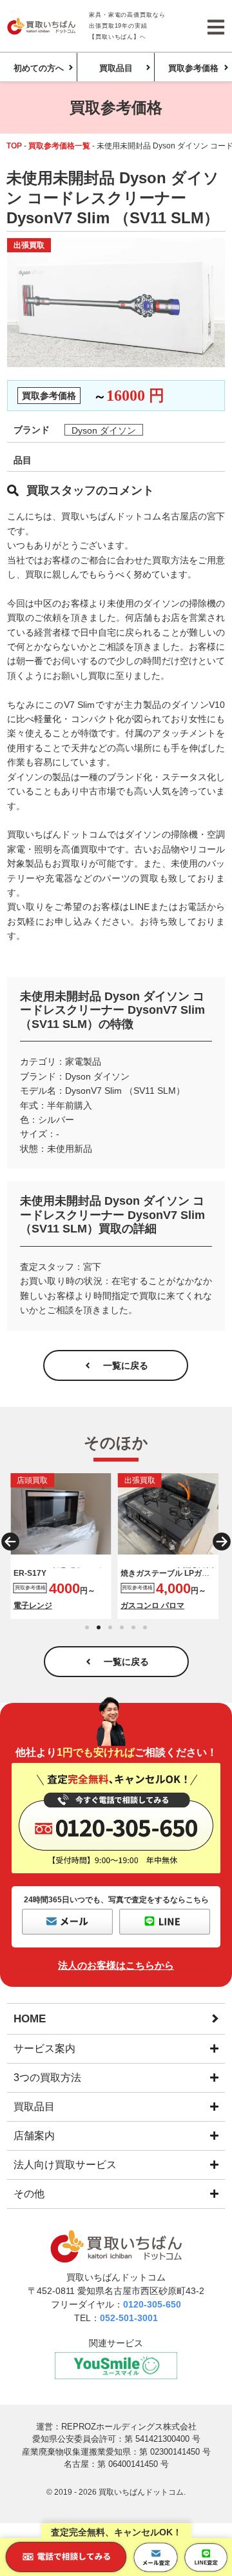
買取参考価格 (193, 68)
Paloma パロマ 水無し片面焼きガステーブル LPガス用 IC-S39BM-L (167, 1574)
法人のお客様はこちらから (116, 1965)
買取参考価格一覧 (59, 146)
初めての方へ (39, 68)
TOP (14, 146)
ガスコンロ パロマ (152, 1605)
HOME (30, 2019)
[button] (10, 1542)
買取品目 (116, 68)
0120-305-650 (152, 2304)
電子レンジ (33, 1605)
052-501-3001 (129, 2318)
